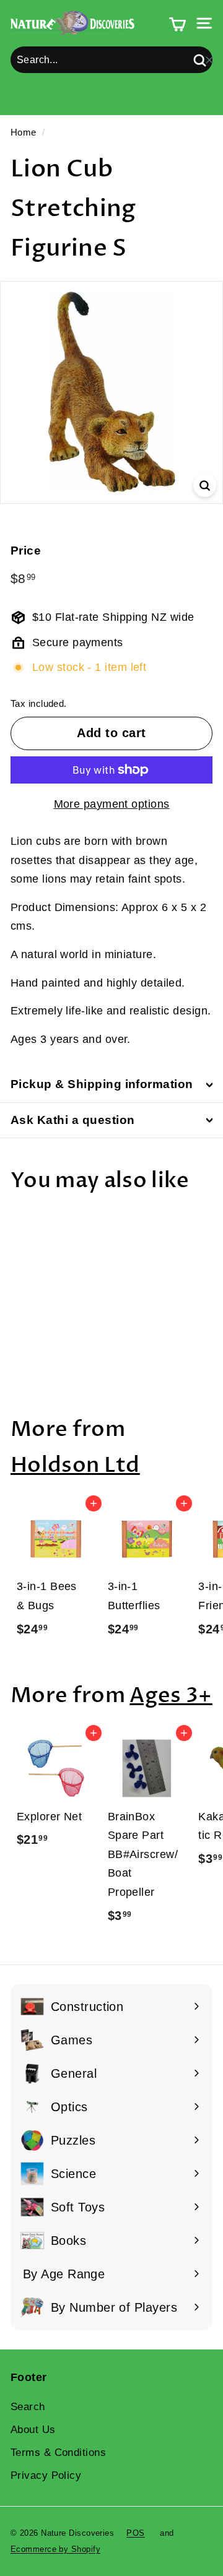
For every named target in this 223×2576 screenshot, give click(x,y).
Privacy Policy (46, 2475)
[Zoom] (205, 485)
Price (26, 551)
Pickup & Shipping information (102, 1084)
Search (28, 2407)
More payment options (112, 804)
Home (24, 132)
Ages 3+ (171, 1696)
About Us (33, 2430)
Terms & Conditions (58, 2453)
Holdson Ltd (75, 1465)
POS (135, 2533)
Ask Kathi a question (73, 1120)
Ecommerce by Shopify (55, 2549)
